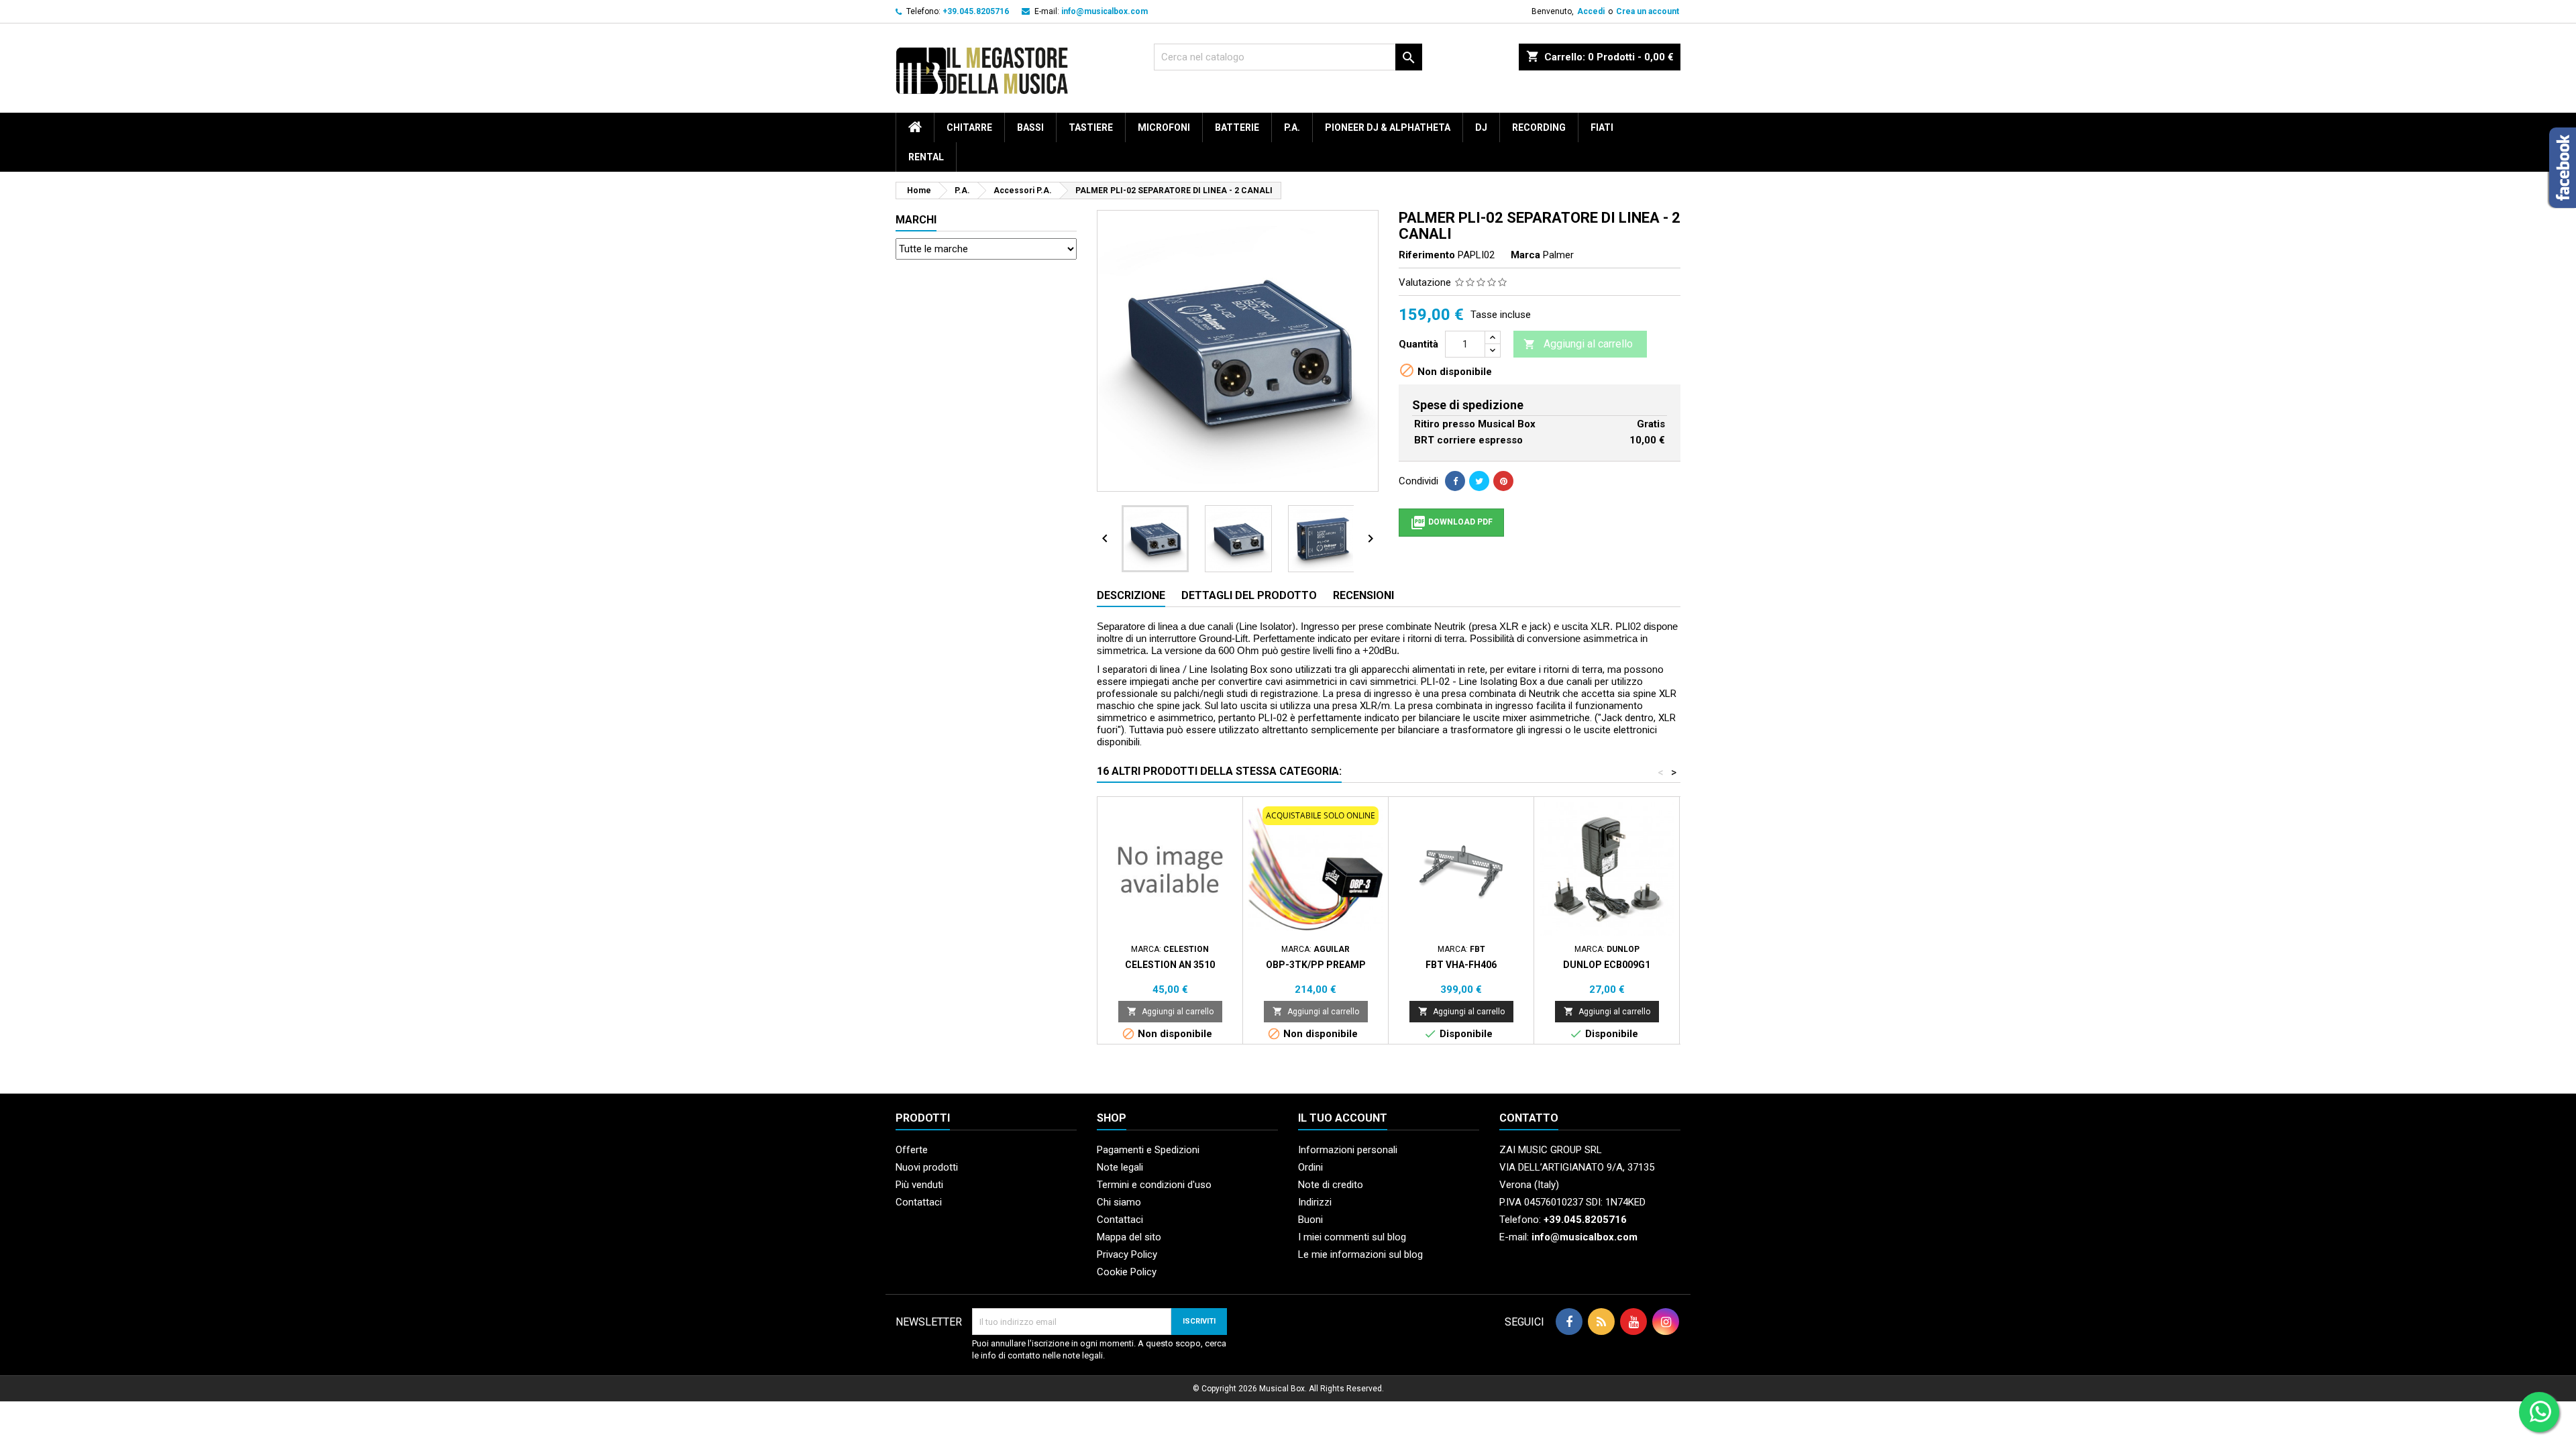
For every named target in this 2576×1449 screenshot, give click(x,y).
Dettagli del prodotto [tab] (1249, 595)
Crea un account (1648, 11)
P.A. (1292, 127)
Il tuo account (1343, 1118)
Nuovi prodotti (927, 1167)
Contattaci (919, 1202)
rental (926, 157)
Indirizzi (1315, 1202)
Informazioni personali (1348, 1150)
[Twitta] (1479, 481)
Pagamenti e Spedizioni (1148, 1150)
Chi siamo (1119, 1202)
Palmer (1558, 255)
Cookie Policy (1127, 1272)
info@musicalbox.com (1105, 11)
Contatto (1529, 1118)
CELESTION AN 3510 (1170, 965)
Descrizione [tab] (1131, 595)
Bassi (1030, 127)
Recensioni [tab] (1363, 595)
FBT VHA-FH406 (1461, 965)
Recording (1539, 127)
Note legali (1120, 1167)
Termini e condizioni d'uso (1154, 1185)
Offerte (912, 1150)
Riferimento (1427, 255)
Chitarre (969, 127)
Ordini (1310, 1167)
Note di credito (1331, 1185)
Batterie (1237, 127)
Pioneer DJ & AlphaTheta (1388, 127)
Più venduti (919, 1185)
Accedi (1591, 11)
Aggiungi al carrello (1578, 344)
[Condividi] (1455, 481)
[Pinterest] (1503, 481)
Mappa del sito (1129, 1237)
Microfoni (1164, 127)
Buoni (1310, 1220)
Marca (1525, 255)
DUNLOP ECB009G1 (1607, 965)
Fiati (1602, 127)
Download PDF (1451, 523)
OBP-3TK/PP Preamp (1316, 965)
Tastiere (1091, 127)
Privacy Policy (1127, 1254)
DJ (1481, 127)
